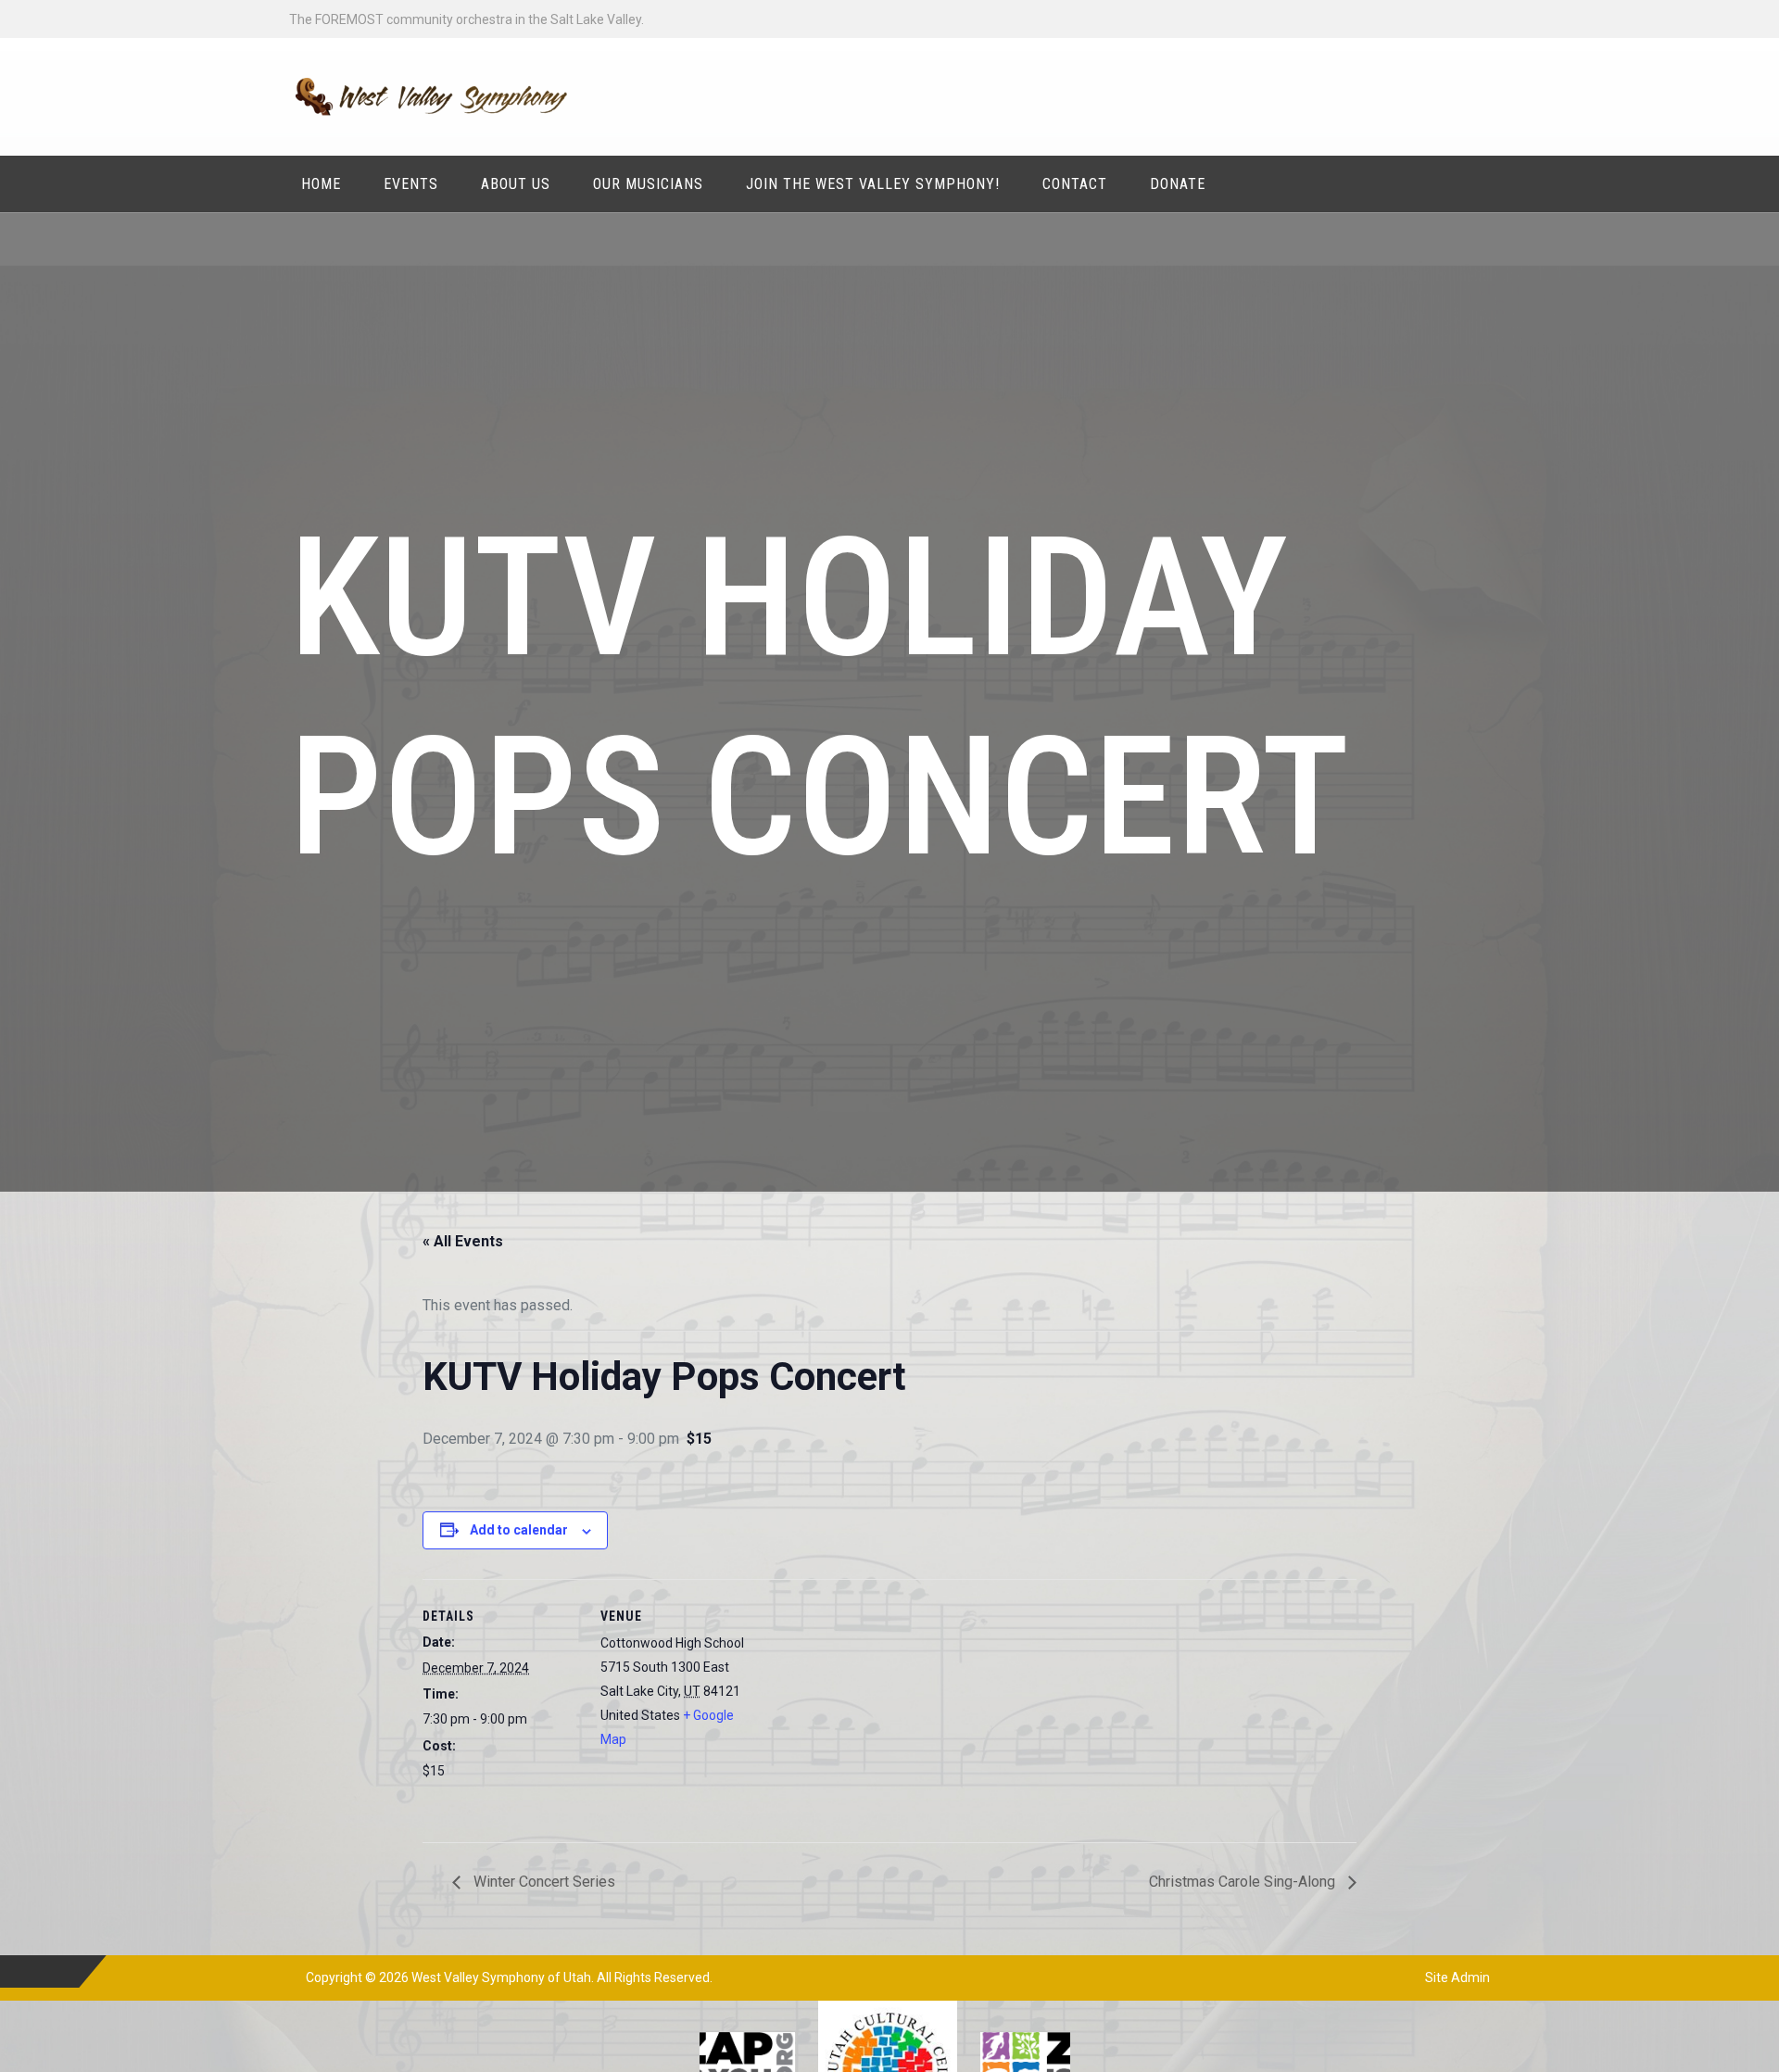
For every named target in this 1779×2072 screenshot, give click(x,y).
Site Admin (1457, 1977)
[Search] (1474, 183)
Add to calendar (519, 1530)
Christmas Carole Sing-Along (1244, 1882)
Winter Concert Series (543, 1882)
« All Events (463, 1241)
